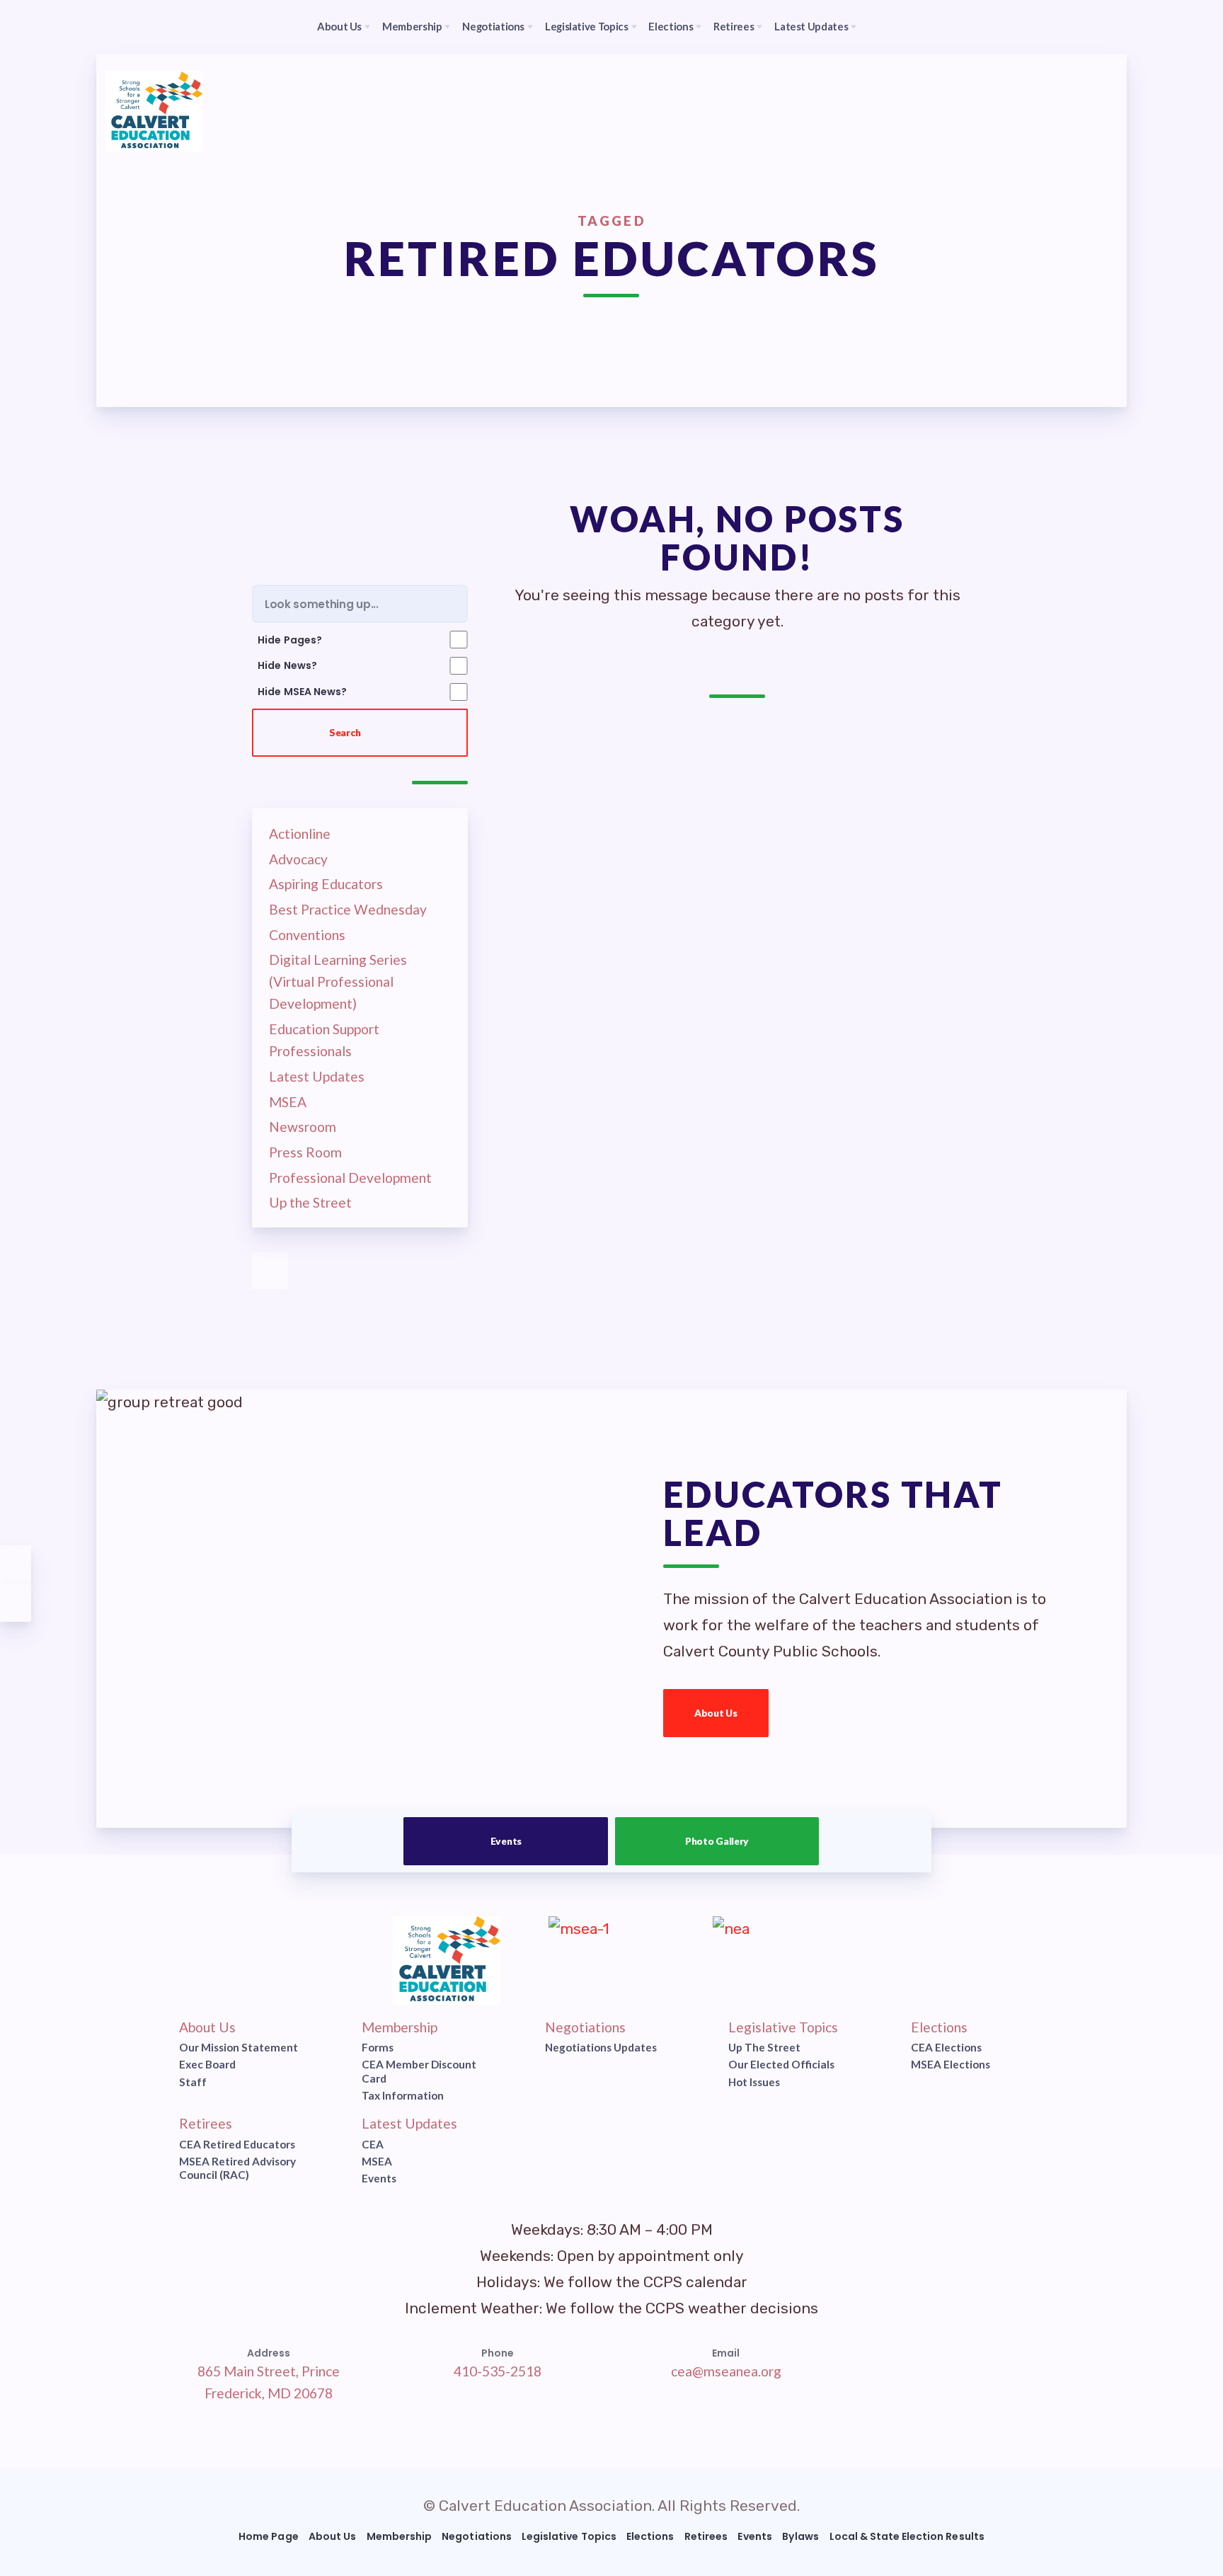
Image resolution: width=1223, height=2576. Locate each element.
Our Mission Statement (239, 2047)
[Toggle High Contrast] (16, 1564)
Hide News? (287, 665)
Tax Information (403, 2095)
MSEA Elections (951, 2065)
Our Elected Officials (781, 2065)
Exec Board (207, 2065)
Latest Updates (317, 1076)
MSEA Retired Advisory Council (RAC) (237, 2168)
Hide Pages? (289, 639)
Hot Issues (753, 2082)
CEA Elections (946, 2047)
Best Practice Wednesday (348, 909)
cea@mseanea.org (726, 2371)
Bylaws (800, 2536)
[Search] (898, 27)
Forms (378, 2047)
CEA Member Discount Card (419, 2072)
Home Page (268, 2536)
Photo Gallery (717, 1841)
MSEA (288, 1102)
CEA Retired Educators (237, 2144)
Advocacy (298, 859)
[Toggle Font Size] (16, 1603)
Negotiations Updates (601, 2047)
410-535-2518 (497, 2371)
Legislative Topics (782, 2027)
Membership (400, 2027)
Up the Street (310, 1203)
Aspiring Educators (326, 885)
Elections (939, 2027)
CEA (373, 2144)
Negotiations (585, 2027)
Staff (193, 2082)
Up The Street (764, 2047)
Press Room (305, 1152)
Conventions (307, 935)
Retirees (206, 2123)
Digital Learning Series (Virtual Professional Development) (338, 982)
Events (506, 1841)
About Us (716, 1713)
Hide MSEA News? (302, 692)
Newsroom (303, 1127)
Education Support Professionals (324, 1040)
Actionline (300, 834)
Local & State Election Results (907, 2536)
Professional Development (350, 1178)
